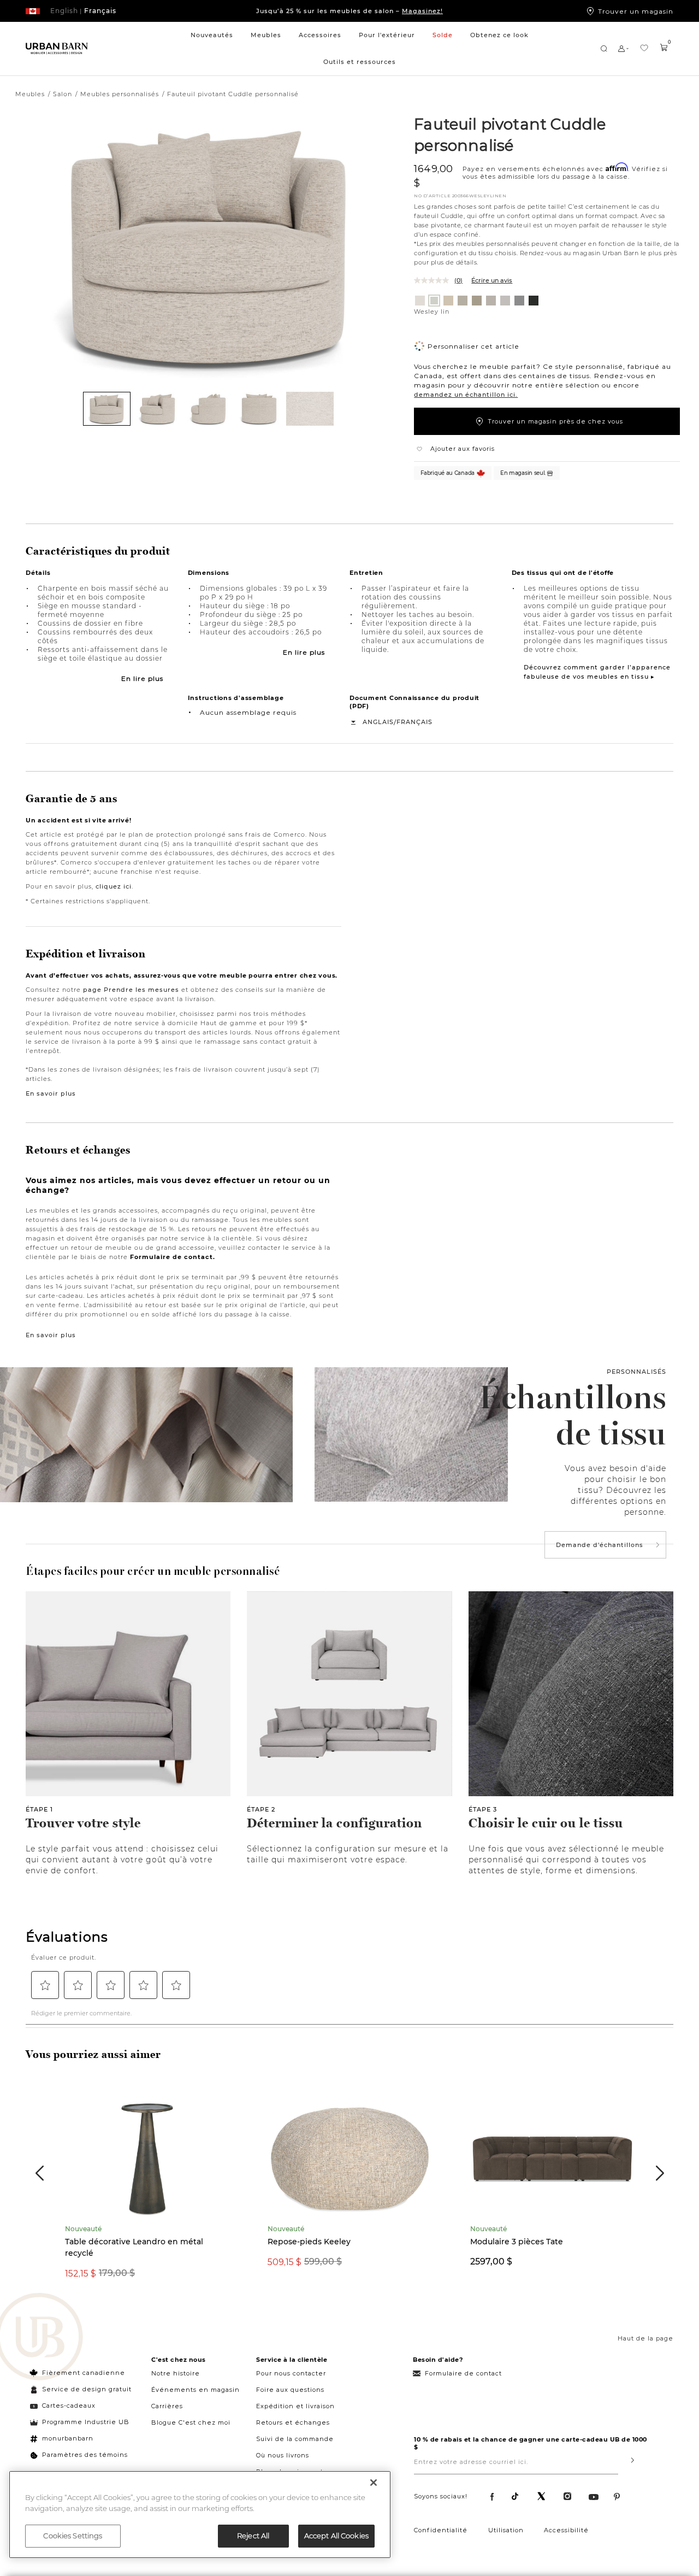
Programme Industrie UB (86, 2422)
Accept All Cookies (336, 2536)
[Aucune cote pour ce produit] (434, 280)
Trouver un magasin (636, 11)
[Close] (374, 2483)
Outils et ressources (360, 62)
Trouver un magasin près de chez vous (555, 421)
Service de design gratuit (86, 2389)
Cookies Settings (73, 2536)
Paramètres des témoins (85, 2455)
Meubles (266, 35)
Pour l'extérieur (387, 35)
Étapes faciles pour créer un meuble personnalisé (153, 1571)
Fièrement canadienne (84, 2373)
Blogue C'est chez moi (191, 2422)
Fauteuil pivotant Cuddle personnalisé (510, 134)
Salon (63, 94)
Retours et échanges (293, 2422)
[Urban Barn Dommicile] (57, 49)
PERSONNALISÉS (636, 1372)
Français (414, 722)
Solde (443, 35)
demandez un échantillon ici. (466, 395)
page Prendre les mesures (131, 990)
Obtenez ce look (499, 35)
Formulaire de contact (463, 2373)
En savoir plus (51, 1093)
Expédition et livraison (295, 2406)
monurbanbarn (68, 2438)
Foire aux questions (290, 2390)
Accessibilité (566, 2530)
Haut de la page (645, 2338)
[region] (200, 2515)
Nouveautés (212, 35)
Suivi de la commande (295, 2439)
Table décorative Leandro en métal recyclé (134, 2247)
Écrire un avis (492, 280)
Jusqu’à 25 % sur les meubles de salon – (349, 11)
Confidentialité (441, 2530)
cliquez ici (114, 886)
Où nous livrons (283, 2455)
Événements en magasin (196, 2390)
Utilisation (506, 2530)
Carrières (167, 2406)
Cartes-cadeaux (69, 2406)
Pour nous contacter (291, 2373)
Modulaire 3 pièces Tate (517, 2242)
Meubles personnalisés (120, 94)
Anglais (378, 722)
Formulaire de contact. (173, 1257)
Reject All (253, 2536)
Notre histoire (176, 2373)
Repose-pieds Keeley (309, 2242)
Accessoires (320, 35)
